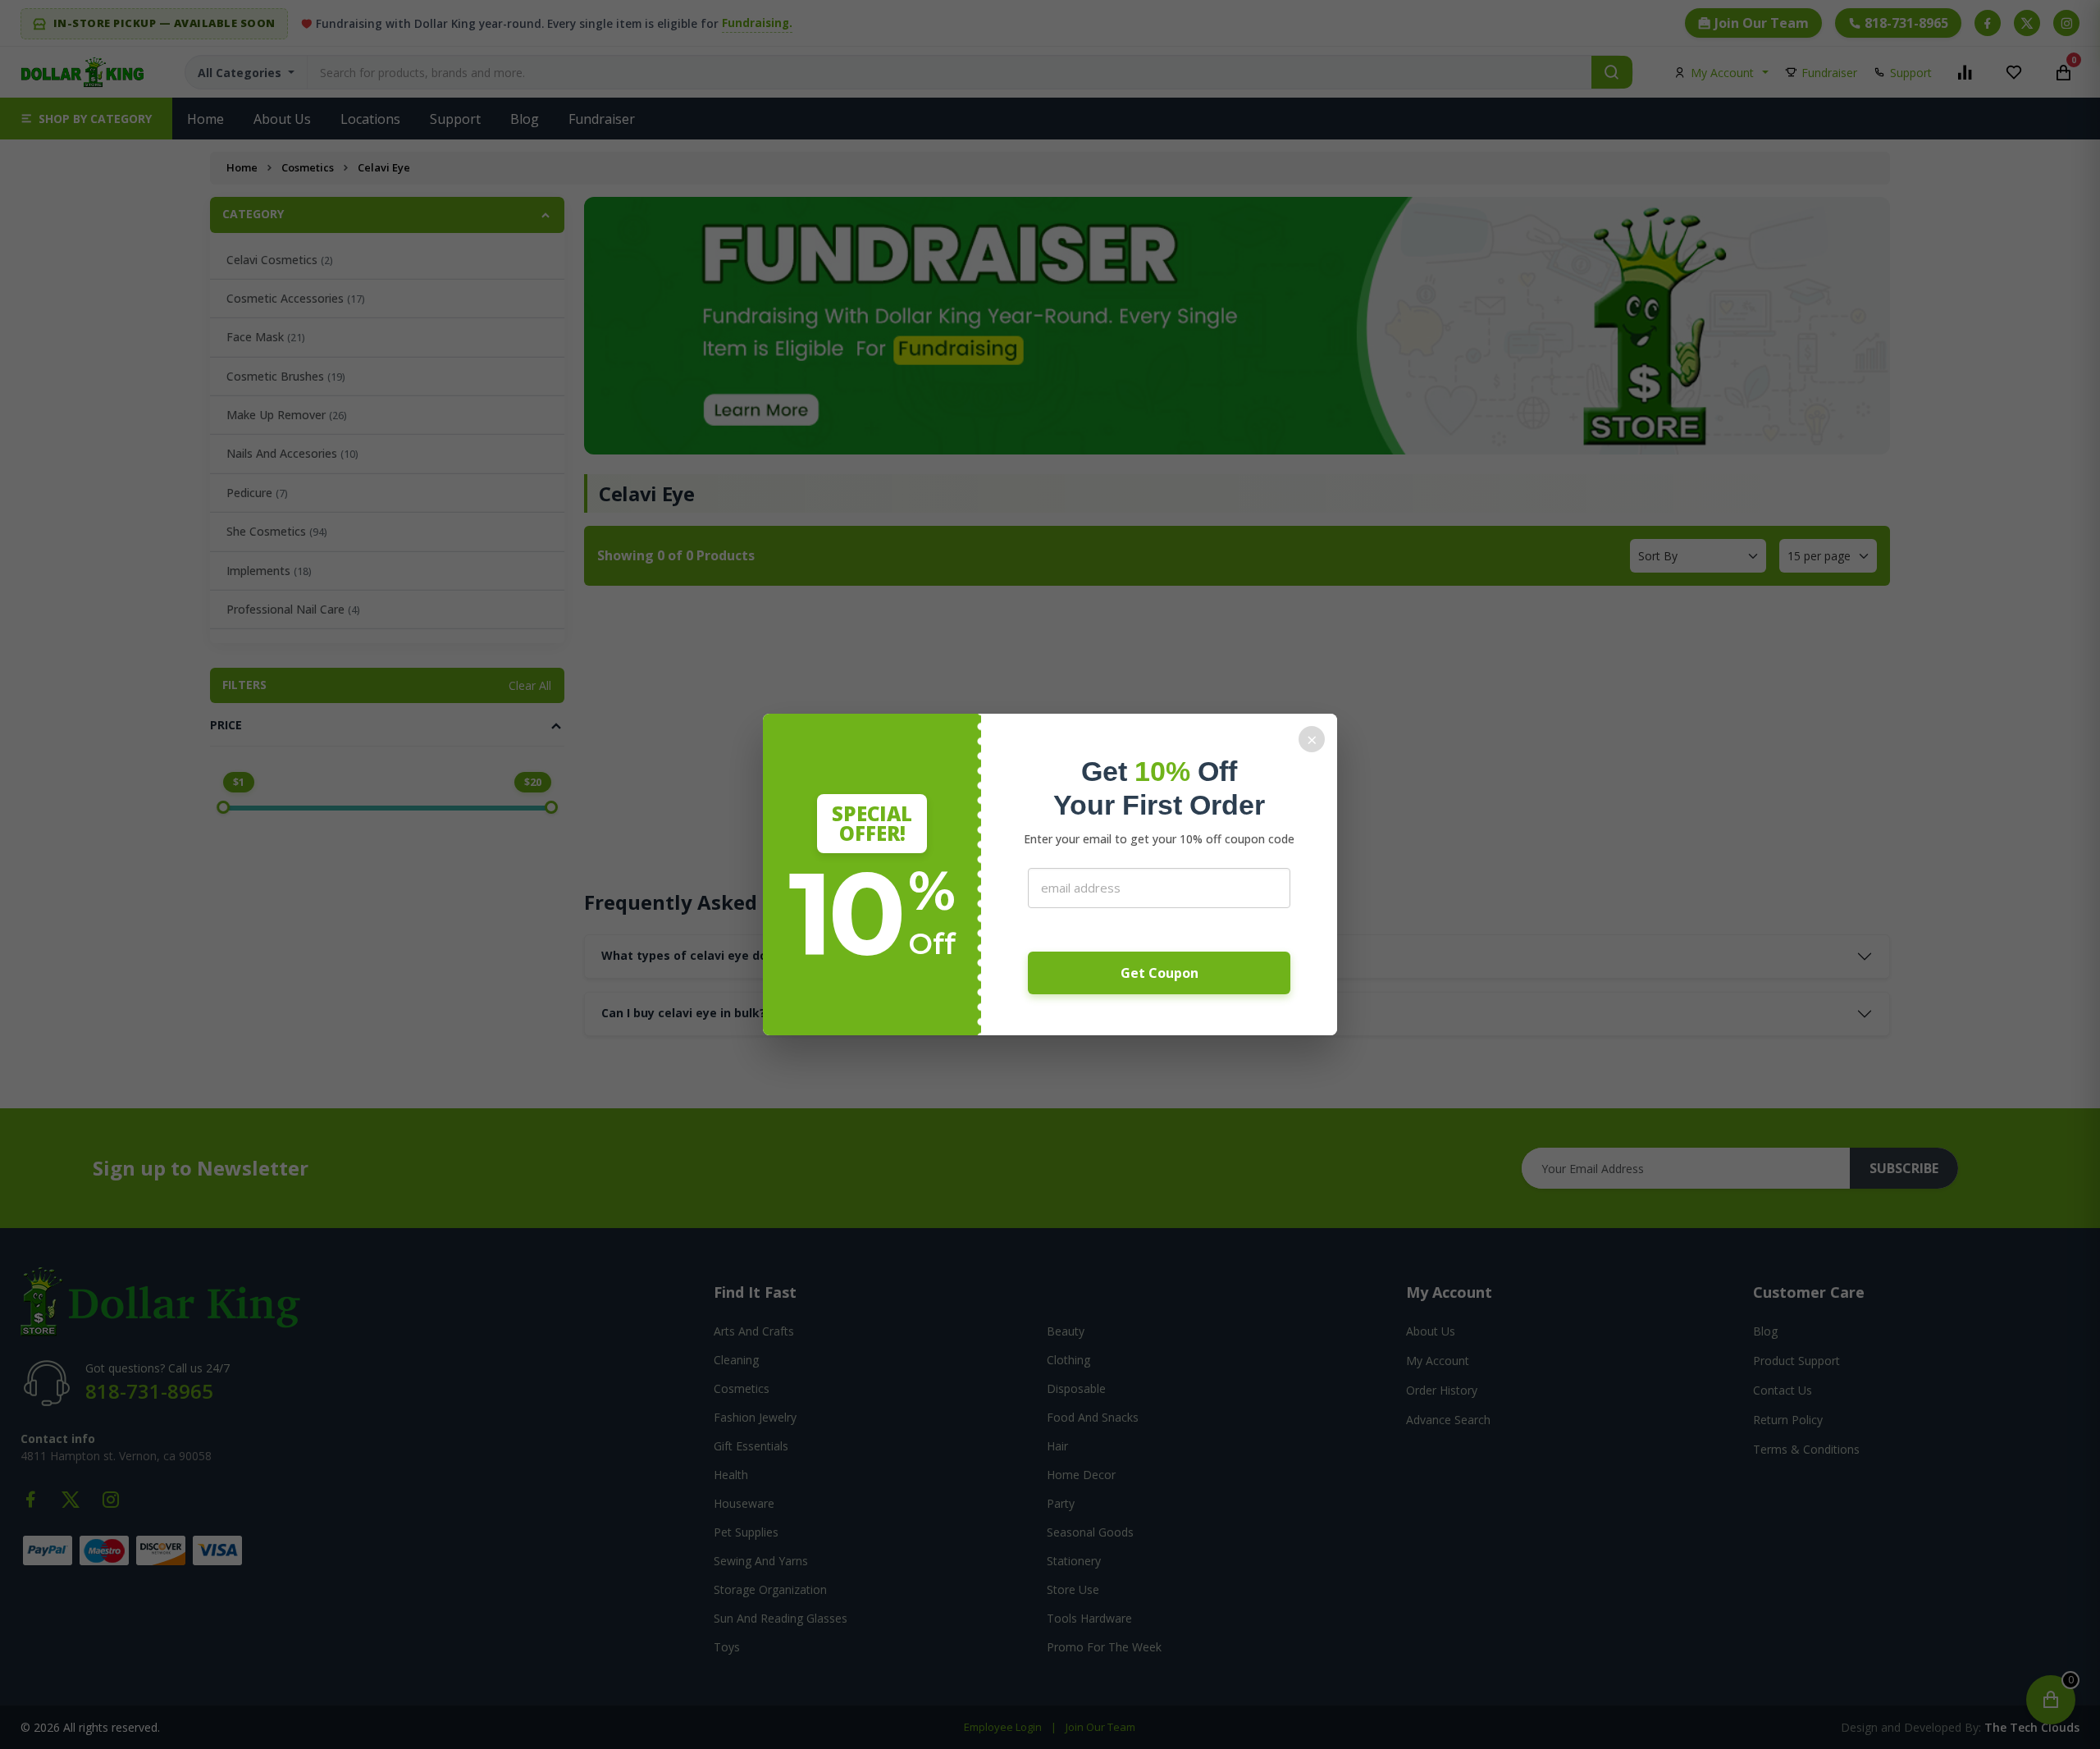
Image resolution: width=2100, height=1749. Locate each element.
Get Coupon (1160, 973)
